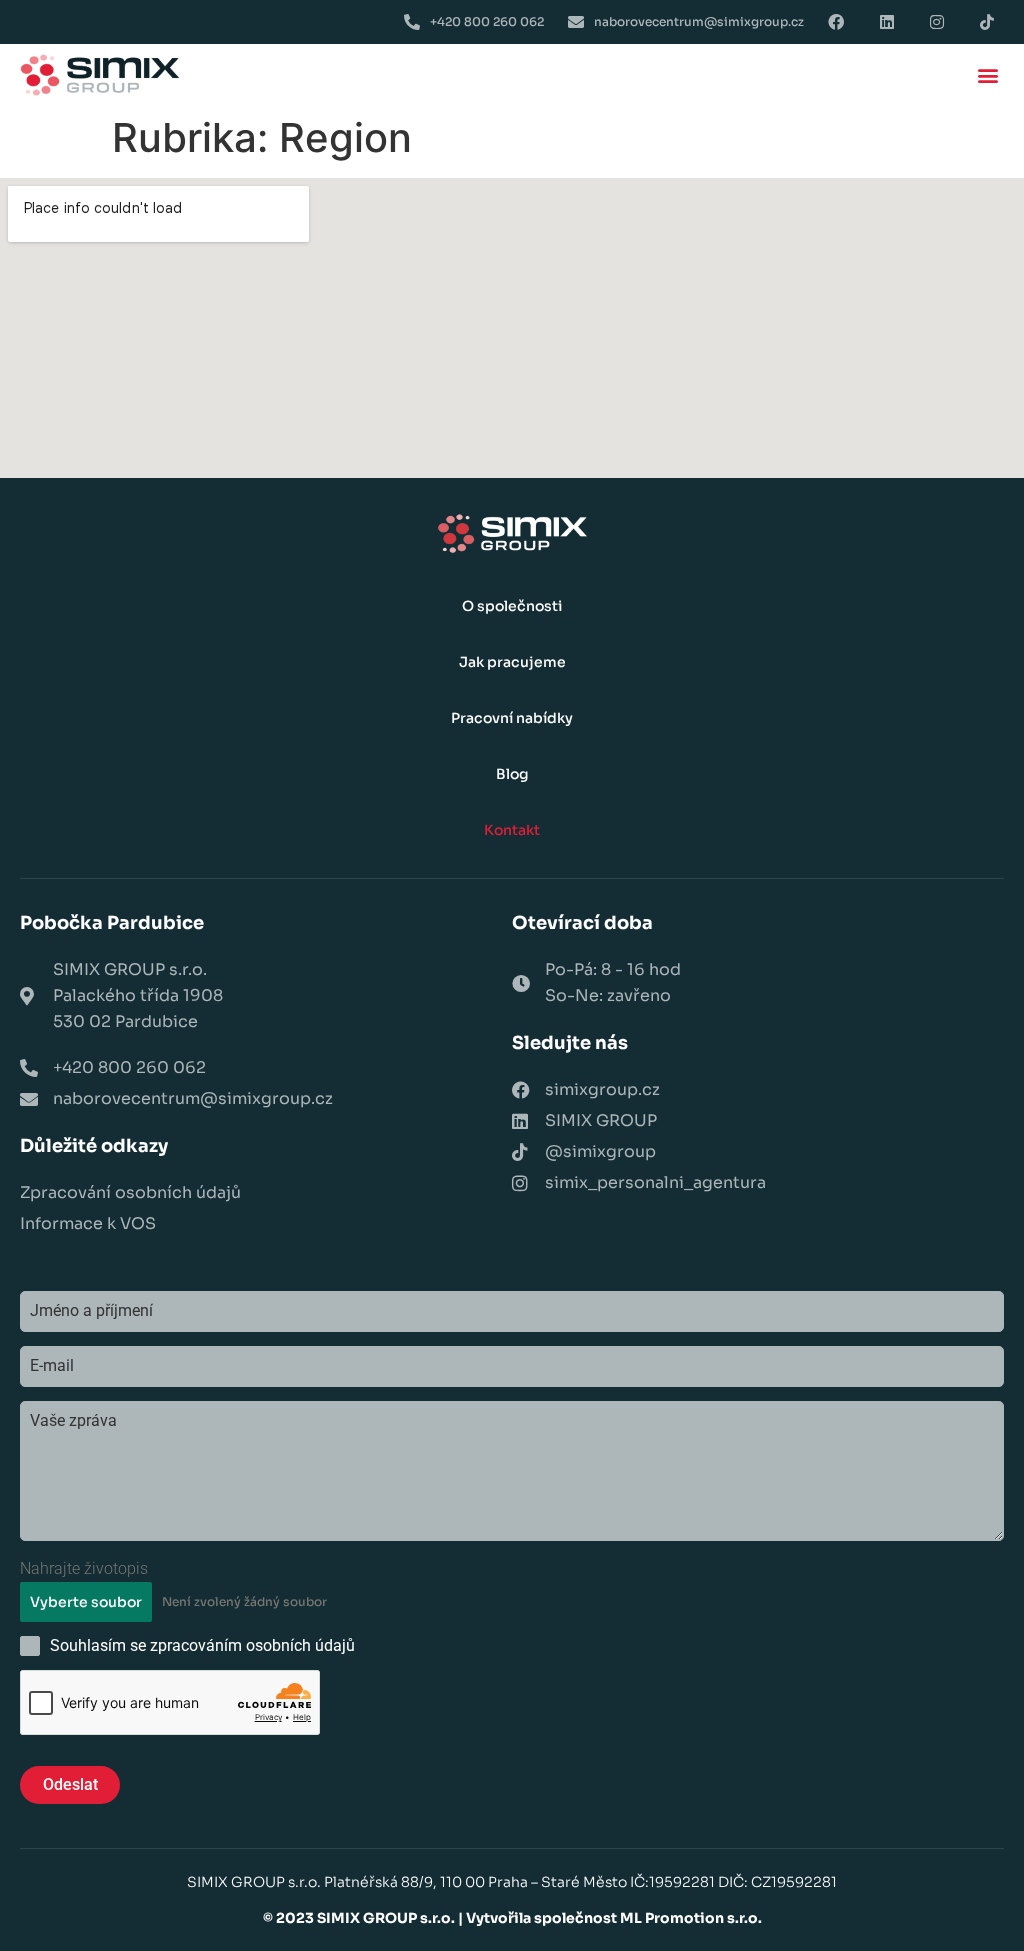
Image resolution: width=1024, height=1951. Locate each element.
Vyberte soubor (86, 1602)
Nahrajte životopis (84, 1568)
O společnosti (512, 606)
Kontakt (512, 830)
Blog (512, 774)
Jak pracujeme (512, 662)
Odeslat (70, 1784)
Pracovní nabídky (512, 718)
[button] (987, 75)
